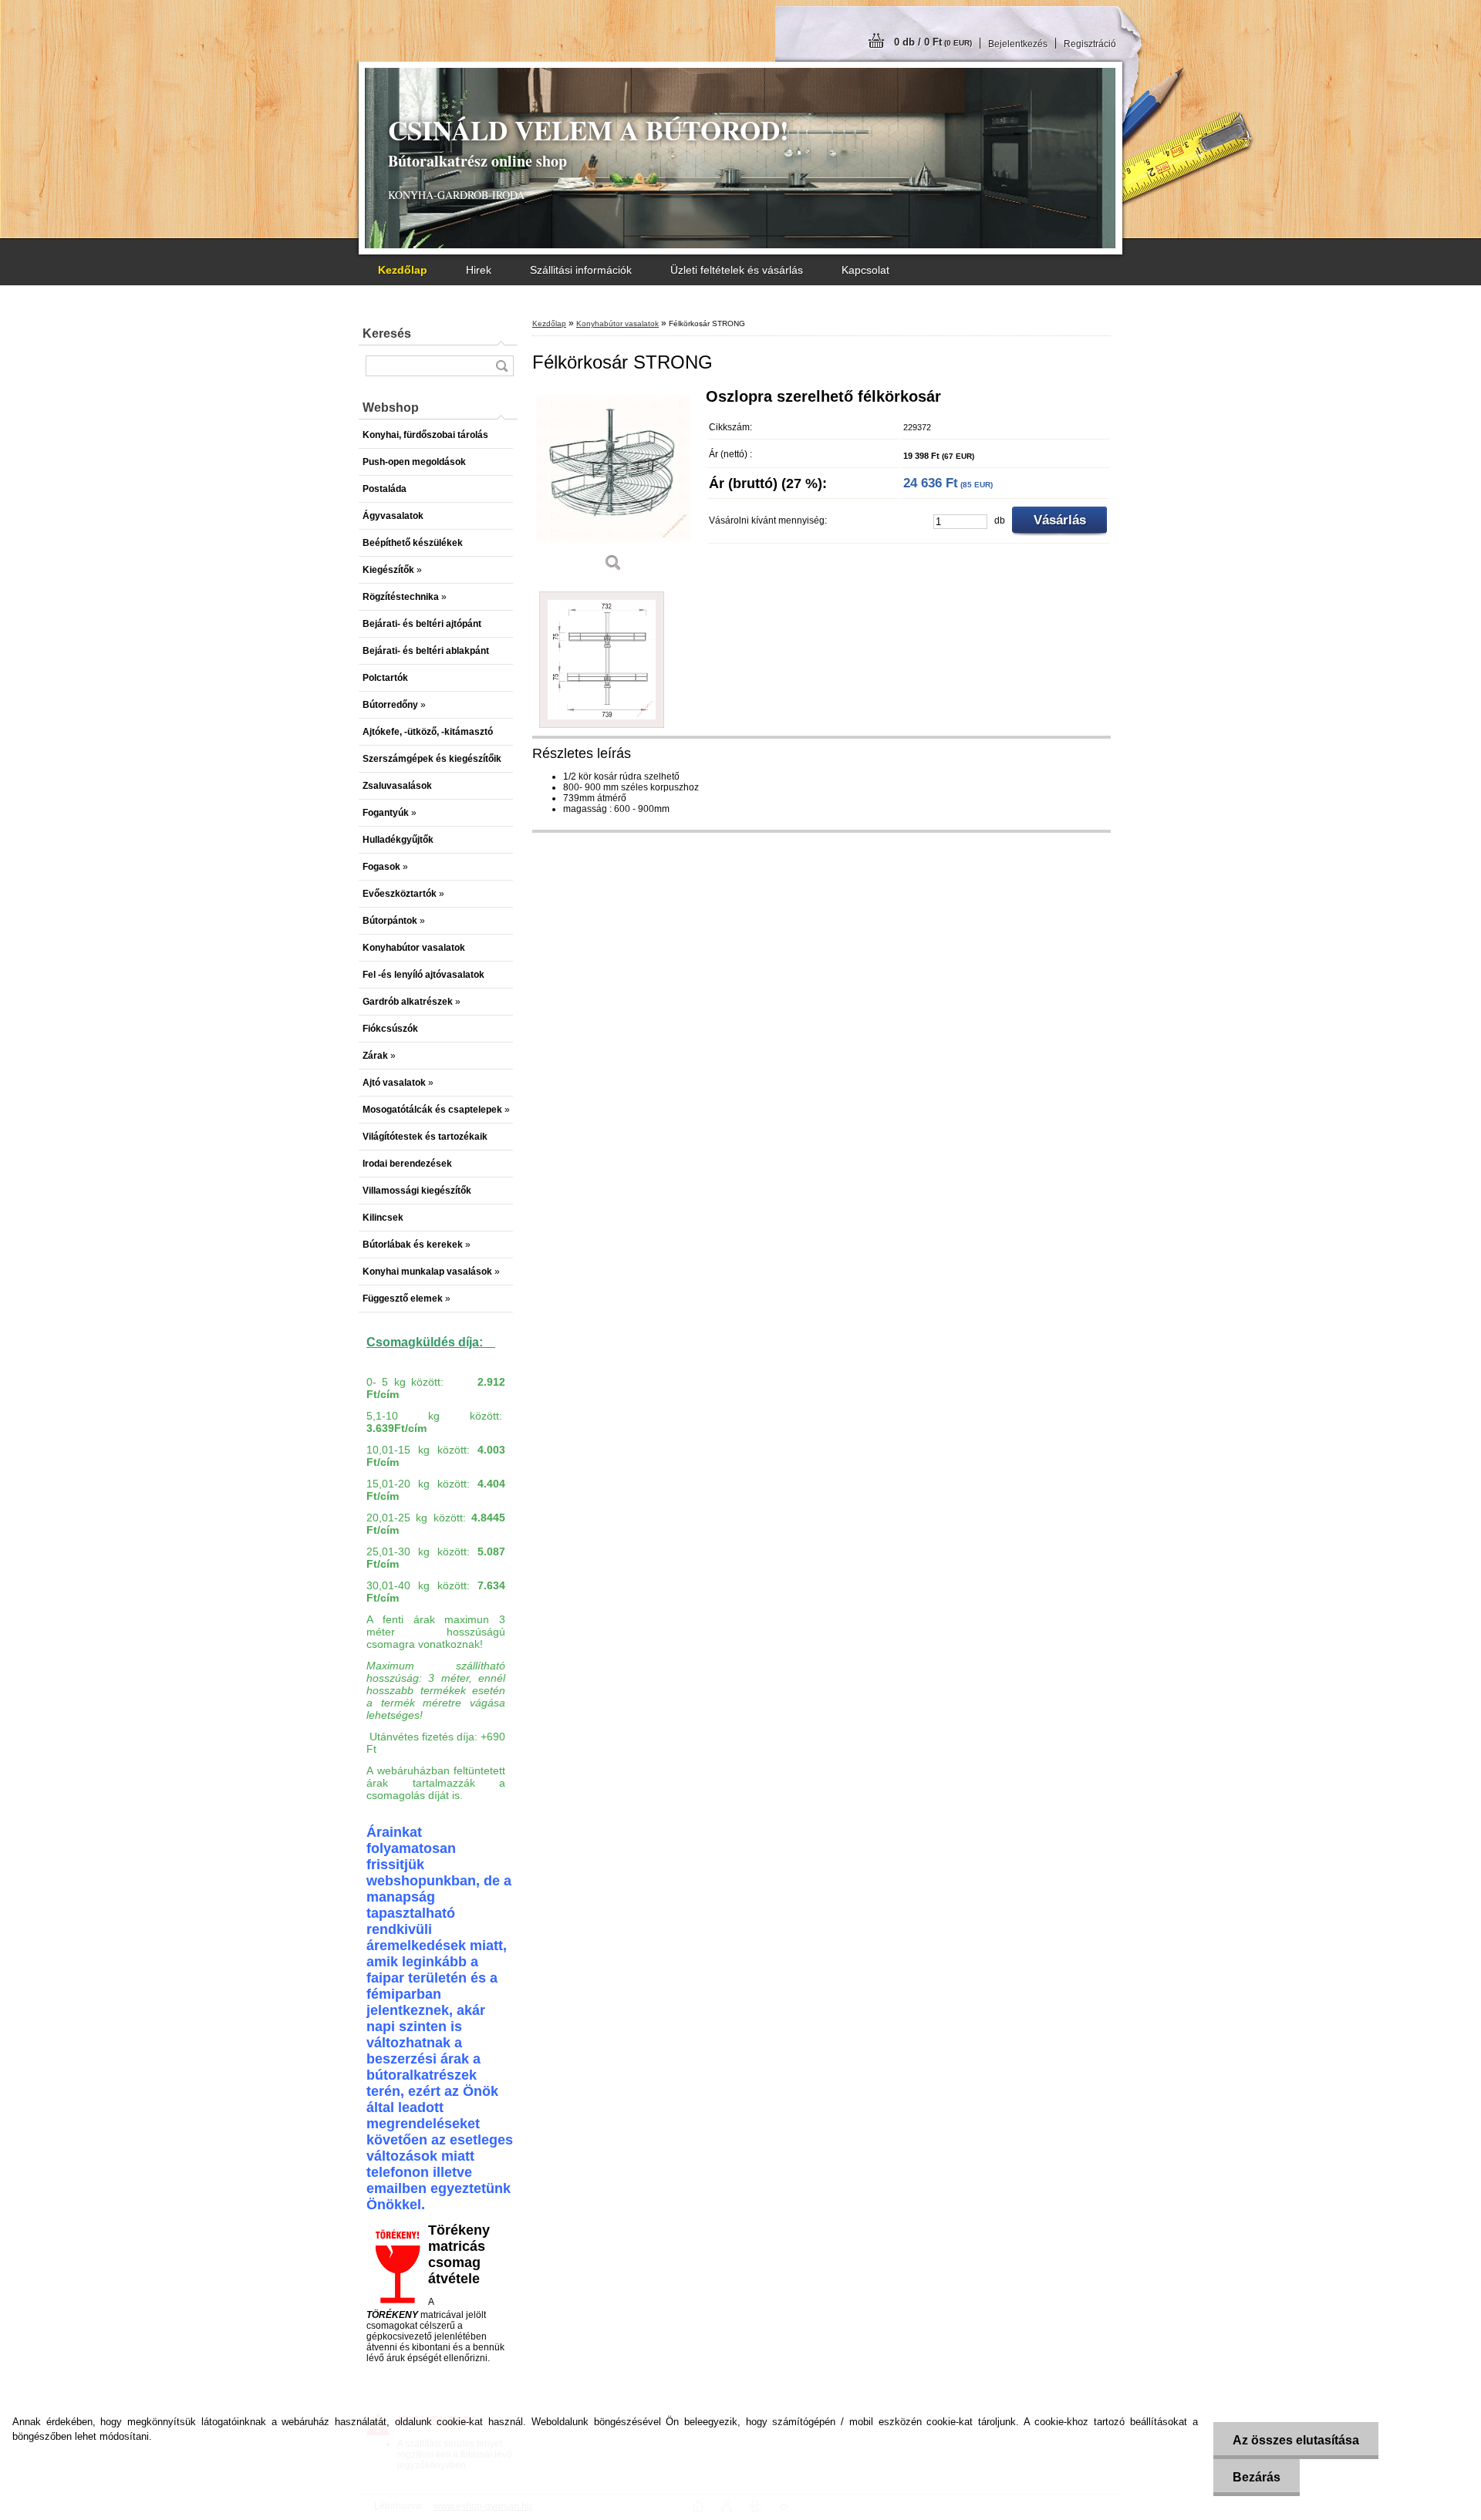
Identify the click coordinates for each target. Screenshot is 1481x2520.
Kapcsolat (865, 270)
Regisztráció (1090, 44)
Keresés (387, 334)
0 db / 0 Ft (933, 42)
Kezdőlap (549, 323)
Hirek (479, 270)
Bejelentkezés (1018, 44)
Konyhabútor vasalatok (617, 323)
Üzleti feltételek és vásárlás (737, 270)
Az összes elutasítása (1296, 2440)
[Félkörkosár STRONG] (613, 485)
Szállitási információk (581, 270)
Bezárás (1257, 2477)
